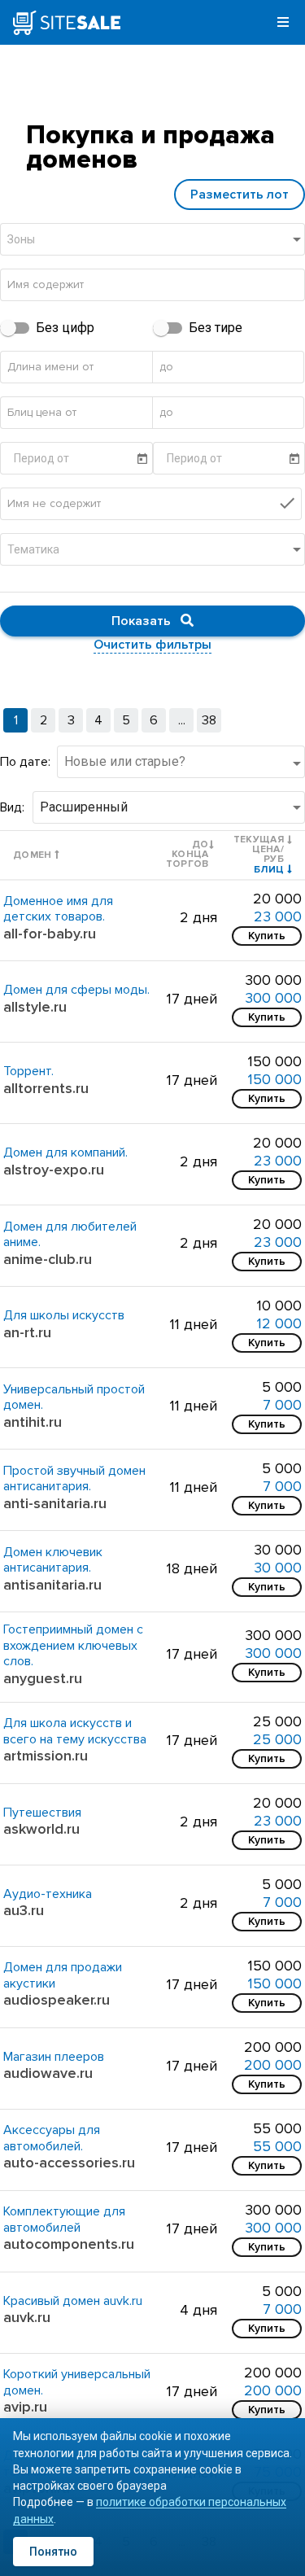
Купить (267, 936)
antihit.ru (33, 1422)
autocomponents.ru (69, 2244)
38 (209, 720)
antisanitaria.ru (52, 1585)
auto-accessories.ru (69, 2163)
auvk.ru (27, 2317)
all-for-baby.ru (50, 934)
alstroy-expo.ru (54, 1170)
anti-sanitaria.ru (55, 1503)
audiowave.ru (48, 2073)
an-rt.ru (27, 1332)
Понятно (53, 2552)
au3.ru (24, 1910)
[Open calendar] (142, 459)
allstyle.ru (35, 1007)
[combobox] (156, 247)
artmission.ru (46, 1756)
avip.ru (25, 2407)
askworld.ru (41, 1829)
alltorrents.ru (46, 1088)
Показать (146, 621)
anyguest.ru (43, 1678)
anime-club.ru (48, 1259)
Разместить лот (240, 195)
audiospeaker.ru (57, 2000)
